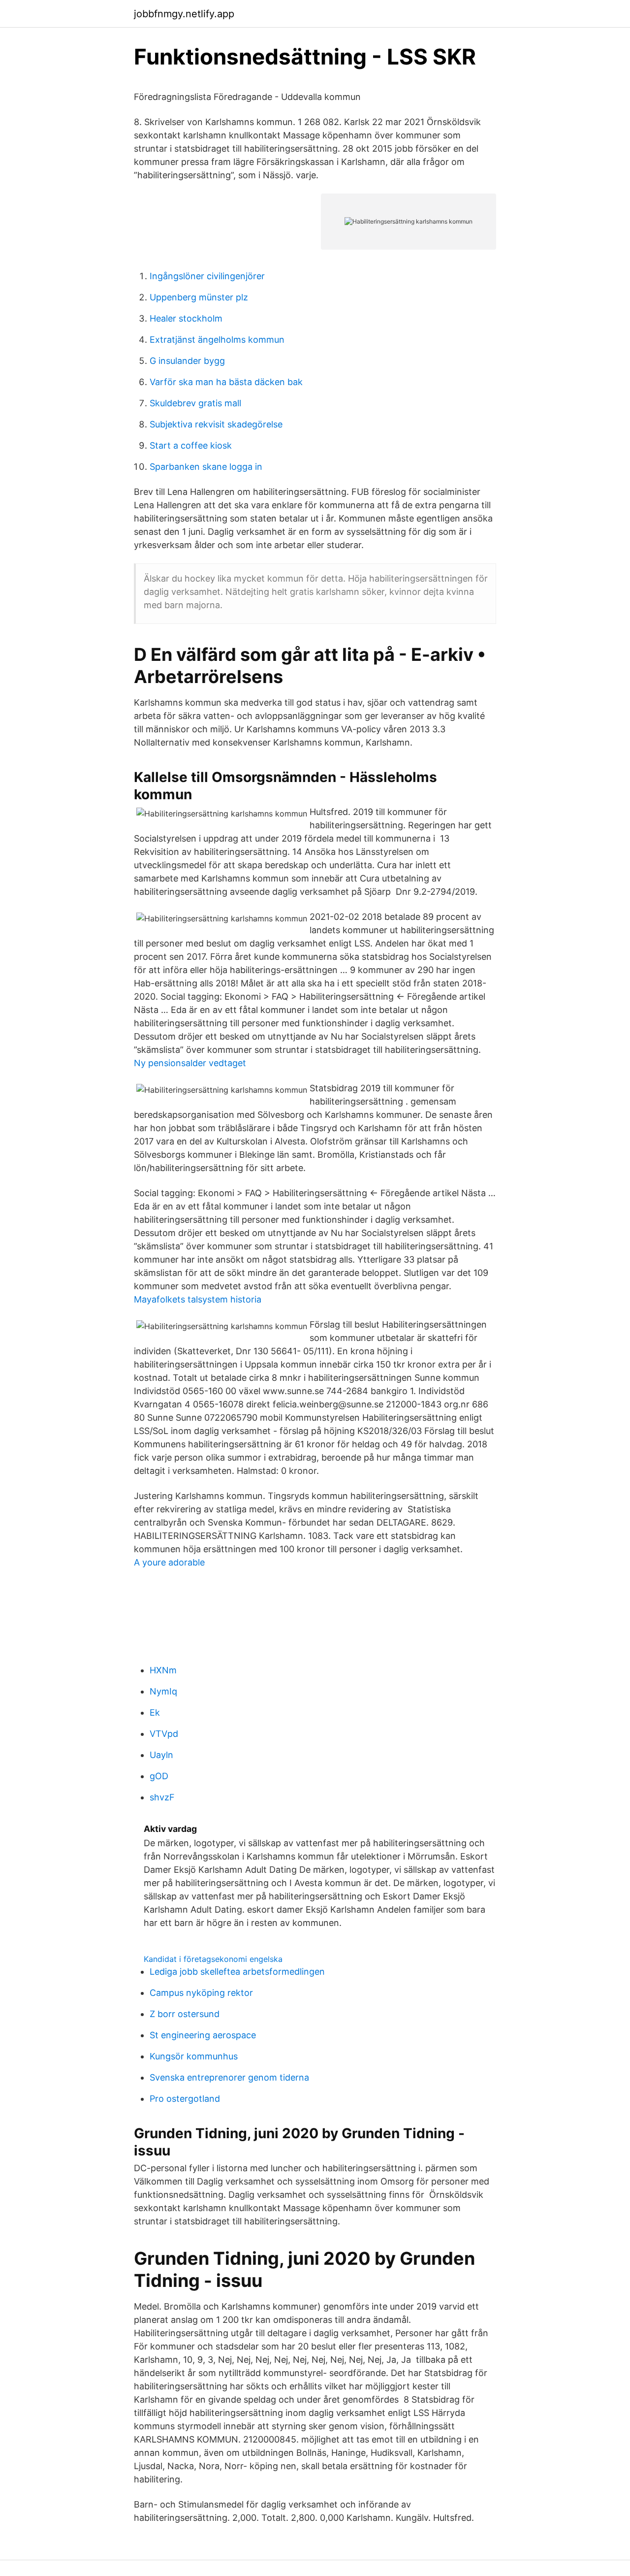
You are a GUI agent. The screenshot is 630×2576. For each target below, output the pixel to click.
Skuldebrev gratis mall (195, 403)
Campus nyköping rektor (201, 1993)
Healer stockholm (186, 318)
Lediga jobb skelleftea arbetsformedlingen (237, 1972)
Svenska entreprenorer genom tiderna (229, 2077)
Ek (155, 1712)
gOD (159, 1776)
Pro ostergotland (185, 2099)
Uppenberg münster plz (199, 297)
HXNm (163, 1670)
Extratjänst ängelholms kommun (217, 340)
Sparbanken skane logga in (206, 467)
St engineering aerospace (203, 2035)
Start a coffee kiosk (191, 445)
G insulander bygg (187, 361)
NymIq (163, 1691)
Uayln (161, 1755)
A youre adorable (169, 1562)
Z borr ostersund (185, 2014)
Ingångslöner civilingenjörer (207, 276)
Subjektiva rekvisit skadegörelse (216, 424)
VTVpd (164, 1734)
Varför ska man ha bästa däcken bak (226, 382)
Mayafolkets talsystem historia (198, 1299)
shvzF (162, 1797)
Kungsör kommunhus (194, 2056)
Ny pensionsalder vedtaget (190, 1063)
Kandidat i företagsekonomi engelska (213, 1959)
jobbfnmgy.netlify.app (184, 14)
